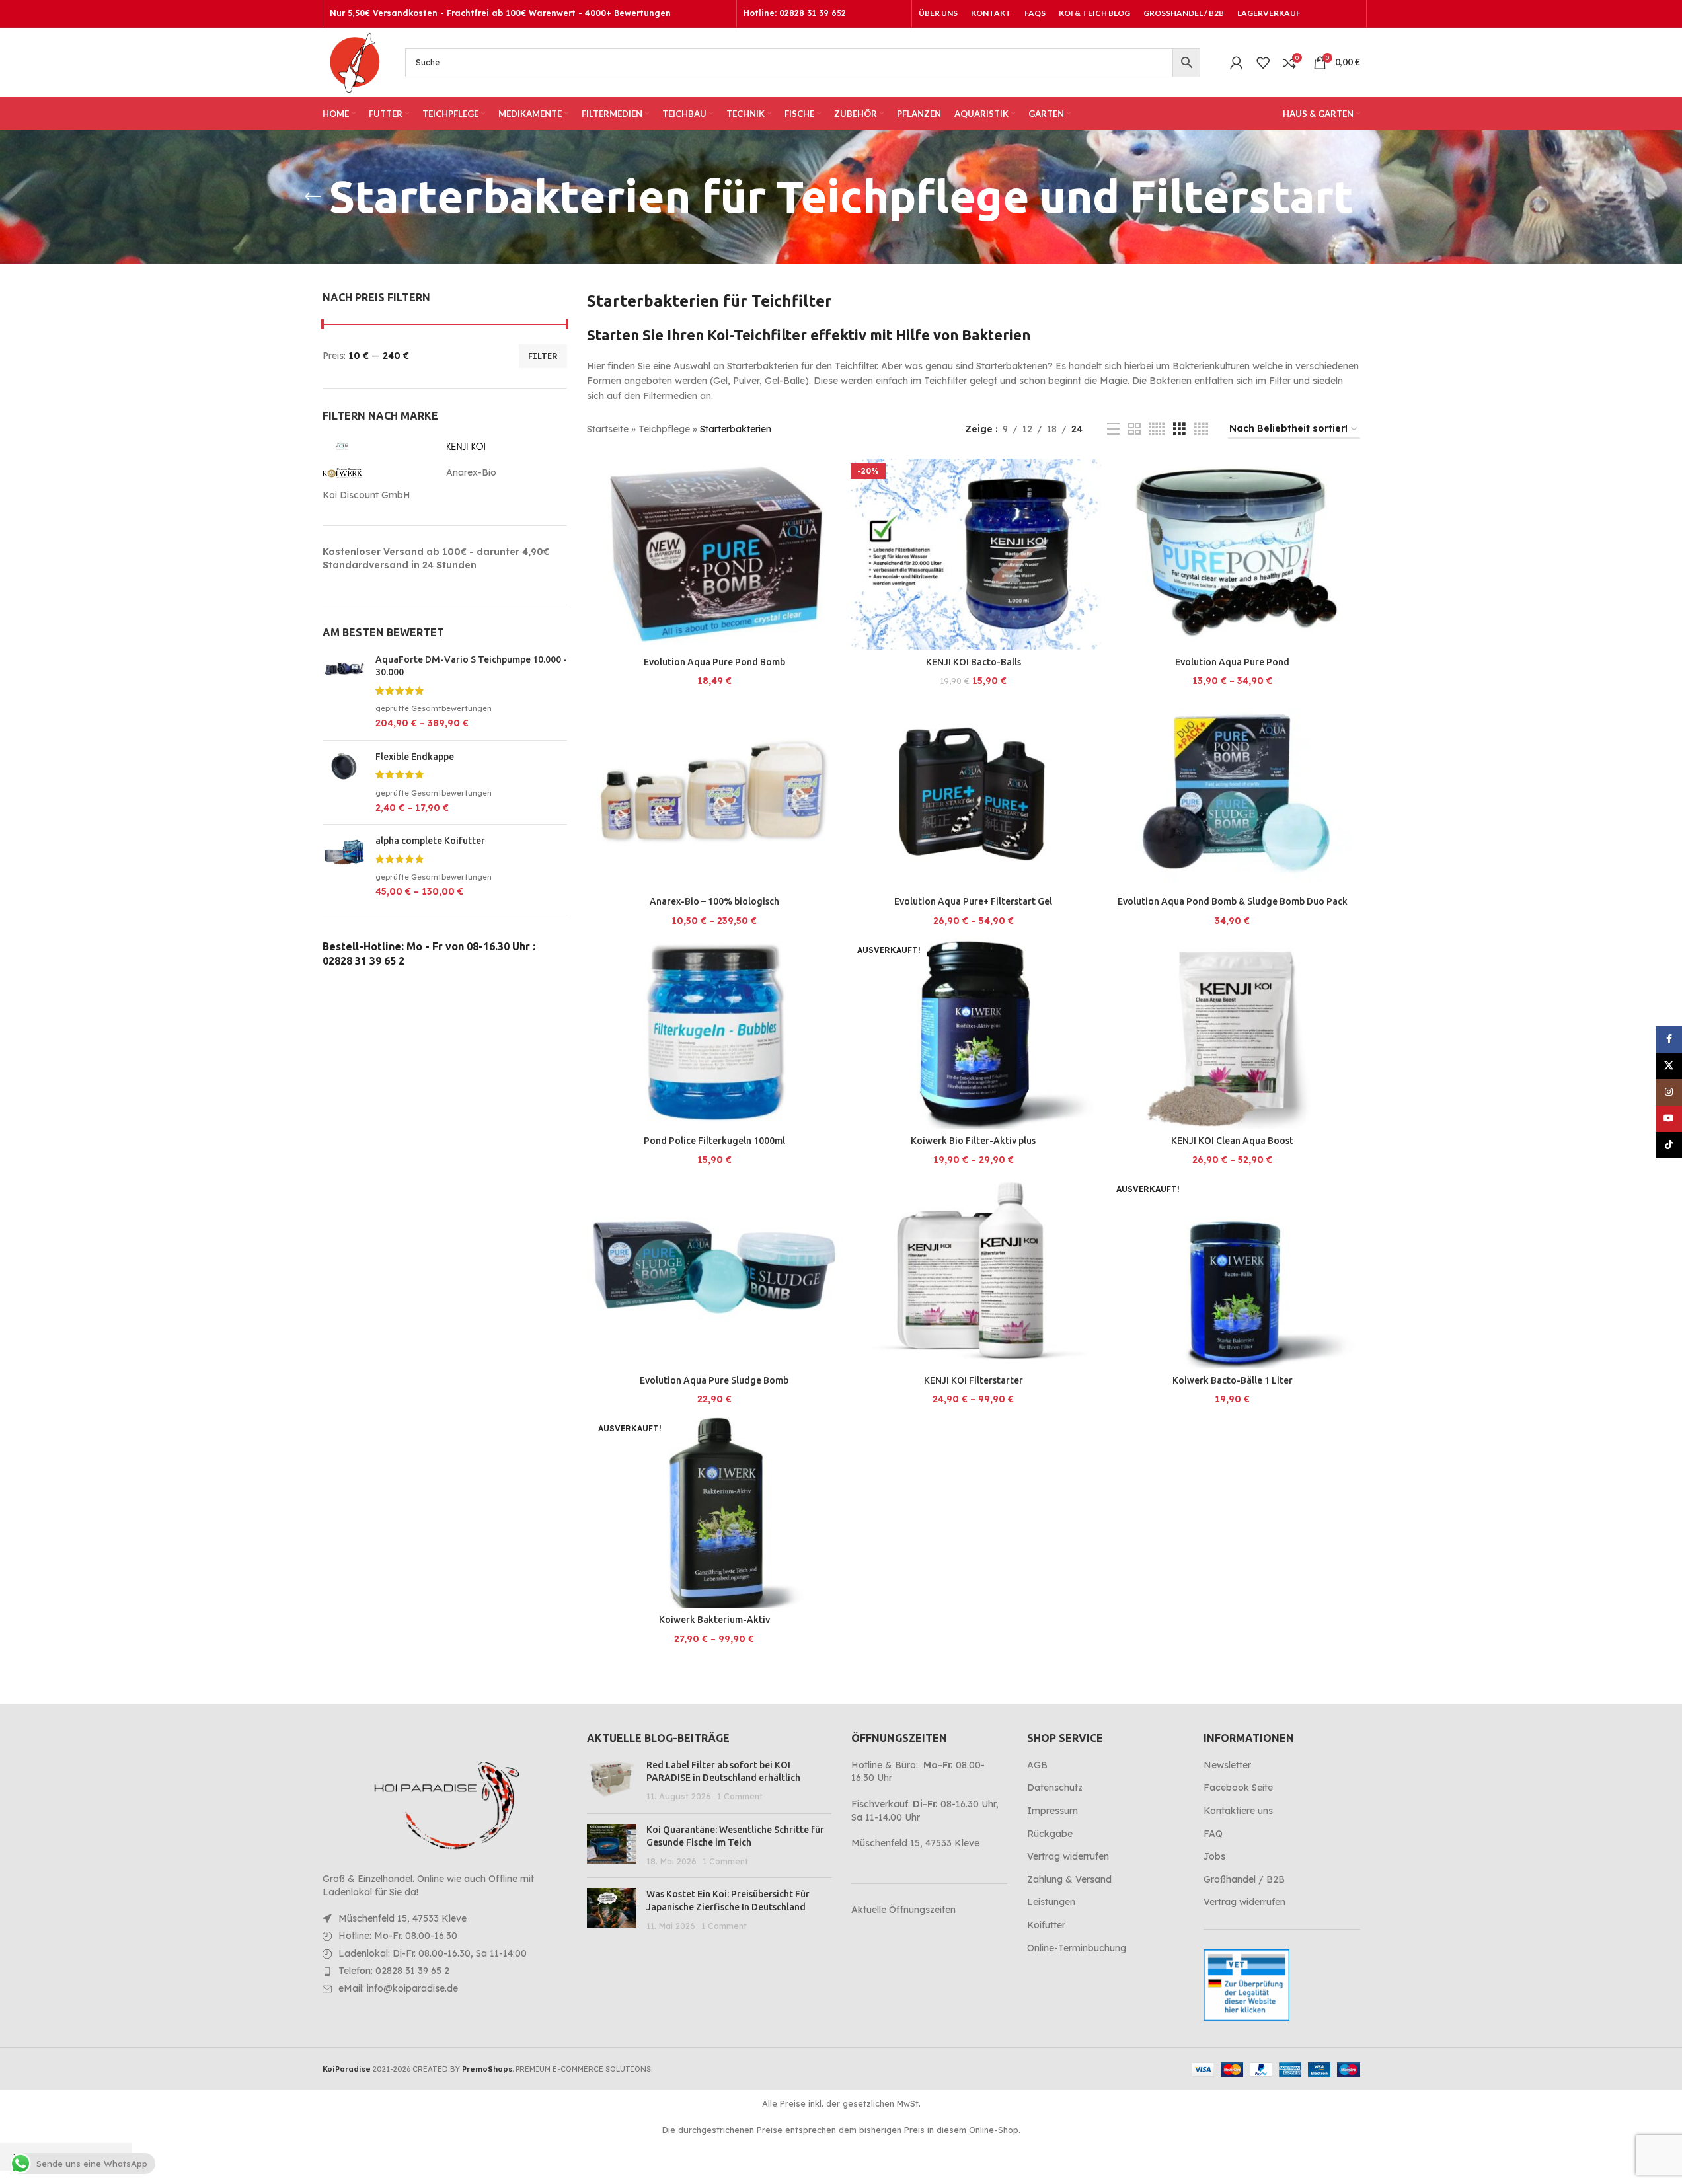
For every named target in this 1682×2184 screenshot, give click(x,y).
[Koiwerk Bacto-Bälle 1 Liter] (1233, 1273)
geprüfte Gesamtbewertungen (434, 708)
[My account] (1237, 63)
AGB (1037, 1765)
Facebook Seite (1238, 1788)
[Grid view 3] (1179, 429)
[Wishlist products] (1263, 63)
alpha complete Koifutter (430, 841)
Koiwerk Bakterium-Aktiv (714, 1620)
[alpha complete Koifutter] (344, 867)
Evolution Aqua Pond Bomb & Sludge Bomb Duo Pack (1233, 901)
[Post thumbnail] (612, 1781)
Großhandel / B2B (1244, 1879)
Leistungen (1051, 1902)
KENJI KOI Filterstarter (974, 1380)
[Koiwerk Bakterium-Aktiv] (714, 1512)
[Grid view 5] (1157, 429)
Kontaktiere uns (1238, 1811)
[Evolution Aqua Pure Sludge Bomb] (714, 1273)
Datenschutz (1055, 1788)
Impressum (1052, 1811)
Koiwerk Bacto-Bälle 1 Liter (1233, 1380)
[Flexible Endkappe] (344, 783)
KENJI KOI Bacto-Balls (974, 662)
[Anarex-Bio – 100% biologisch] (714, 794)
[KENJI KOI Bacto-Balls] (974, 554)
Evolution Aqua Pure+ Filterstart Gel (973, 901)
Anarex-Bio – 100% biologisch (714, 901)
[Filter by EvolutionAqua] (381, 446)
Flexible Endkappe (415, 757)
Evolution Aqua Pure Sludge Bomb (714, 1380)
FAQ (1213, 1834)
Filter (543, 356)
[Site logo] (354, 61)
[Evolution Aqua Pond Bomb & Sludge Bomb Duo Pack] (1233, 794)
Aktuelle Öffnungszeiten (903, 1910)
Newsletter (1227, 1765)
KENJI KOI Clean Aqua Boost (1232, 1141)
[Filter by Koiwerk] (381, 472)
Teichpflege (664, 429)
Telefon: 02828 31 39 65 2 (394, 1971)
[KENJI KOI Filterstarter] (974, 1273)
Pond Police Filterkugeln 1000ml (714, 1141)
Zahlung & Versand (1069, 1879)
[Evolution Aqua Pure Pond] (1233, 554)
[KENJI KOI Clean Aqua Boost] (1233, 1034)
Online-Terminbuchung (1077, 1948)
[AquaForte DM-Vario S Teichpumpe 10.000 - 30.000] (344, 692)
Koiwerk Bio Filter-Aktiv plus (973, 1141)
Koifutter (1046, 1925)
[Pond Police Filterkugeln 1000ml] (714, 1034)
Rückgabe (1050, 1834)
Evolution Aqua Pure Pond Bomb (714, 662)
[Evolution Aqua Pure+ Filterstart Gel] (974, 794)
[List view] (1113, 429)
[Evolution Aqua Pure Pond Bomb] (714, 554)
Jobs (1214, 1856)
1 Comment (740, 1796)
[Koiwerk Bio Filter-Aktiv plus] (974, 1034)
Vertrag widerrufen (1068, 1856)
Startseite (608, 429)
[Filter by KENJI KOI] (505, 446)
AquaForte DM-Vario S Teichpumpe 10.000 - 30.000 (471, 666)
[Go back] (313, 197)
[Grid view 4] (1201, 429)
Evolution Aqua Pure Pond (1232, 662)
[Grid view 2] (1134, 429)
